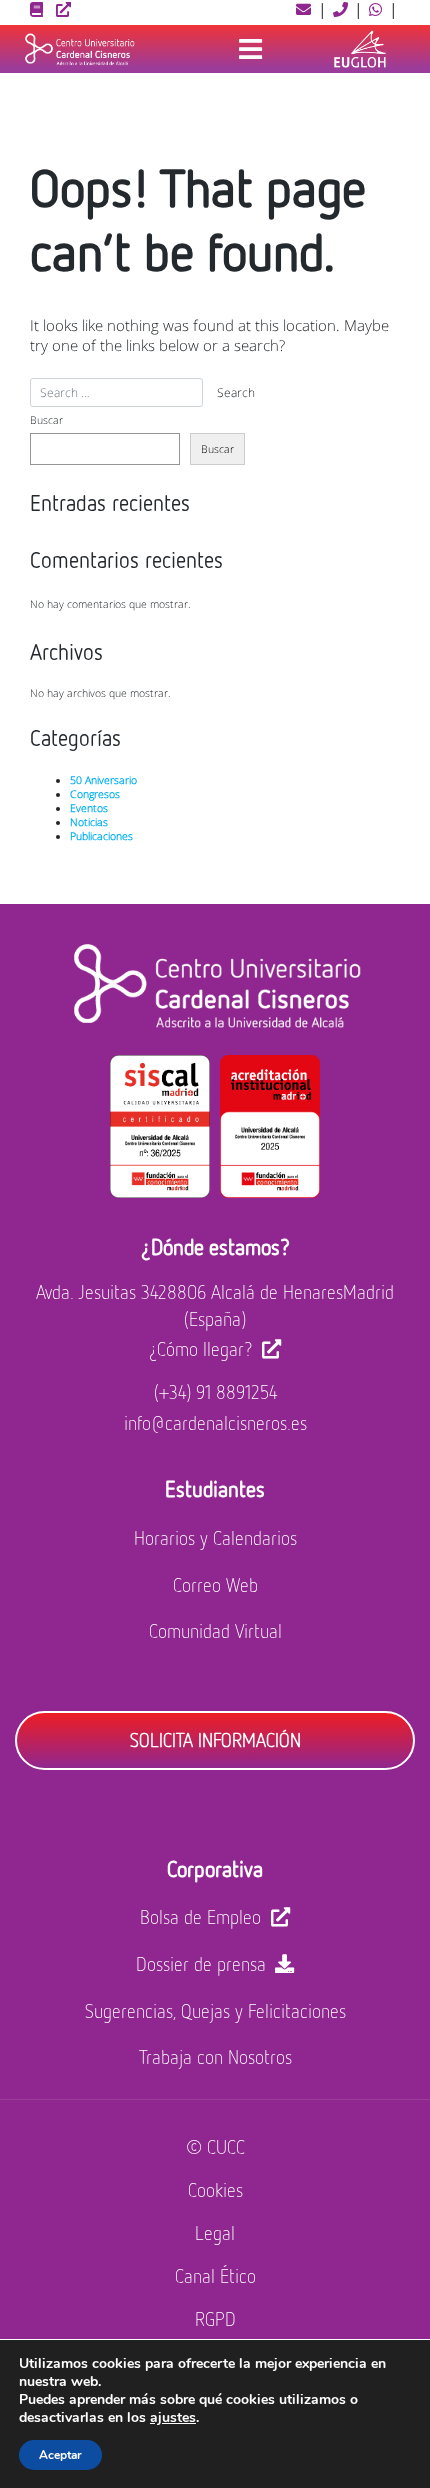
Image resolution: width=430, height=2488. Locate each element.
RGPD (215, 2318)
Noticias (89, 822)
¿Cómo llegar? (200, 1348)
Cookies (215, 2189)
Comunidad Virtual (215, 1630)
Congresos (95, 794)
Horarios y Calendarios (215, 1537)
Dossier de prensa (201, 1963)
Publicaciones (101, 836)
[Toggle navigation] (250, 49)
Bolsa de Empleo (200, 1916)
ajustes (173, 2418)
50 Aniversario (103, 780)
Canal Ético (215, 2275)
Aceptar (60, 2455)
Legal (215, 2232)
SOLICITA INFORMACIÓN (215, 1739)
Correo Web (215, 1584)
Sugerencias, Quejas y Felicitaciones (215, 2010)
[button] (304, 9)
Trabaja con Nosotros (215, 2056)
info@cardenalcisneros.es (215, 1422)
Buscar (46, 420)
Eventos (89, 808)
